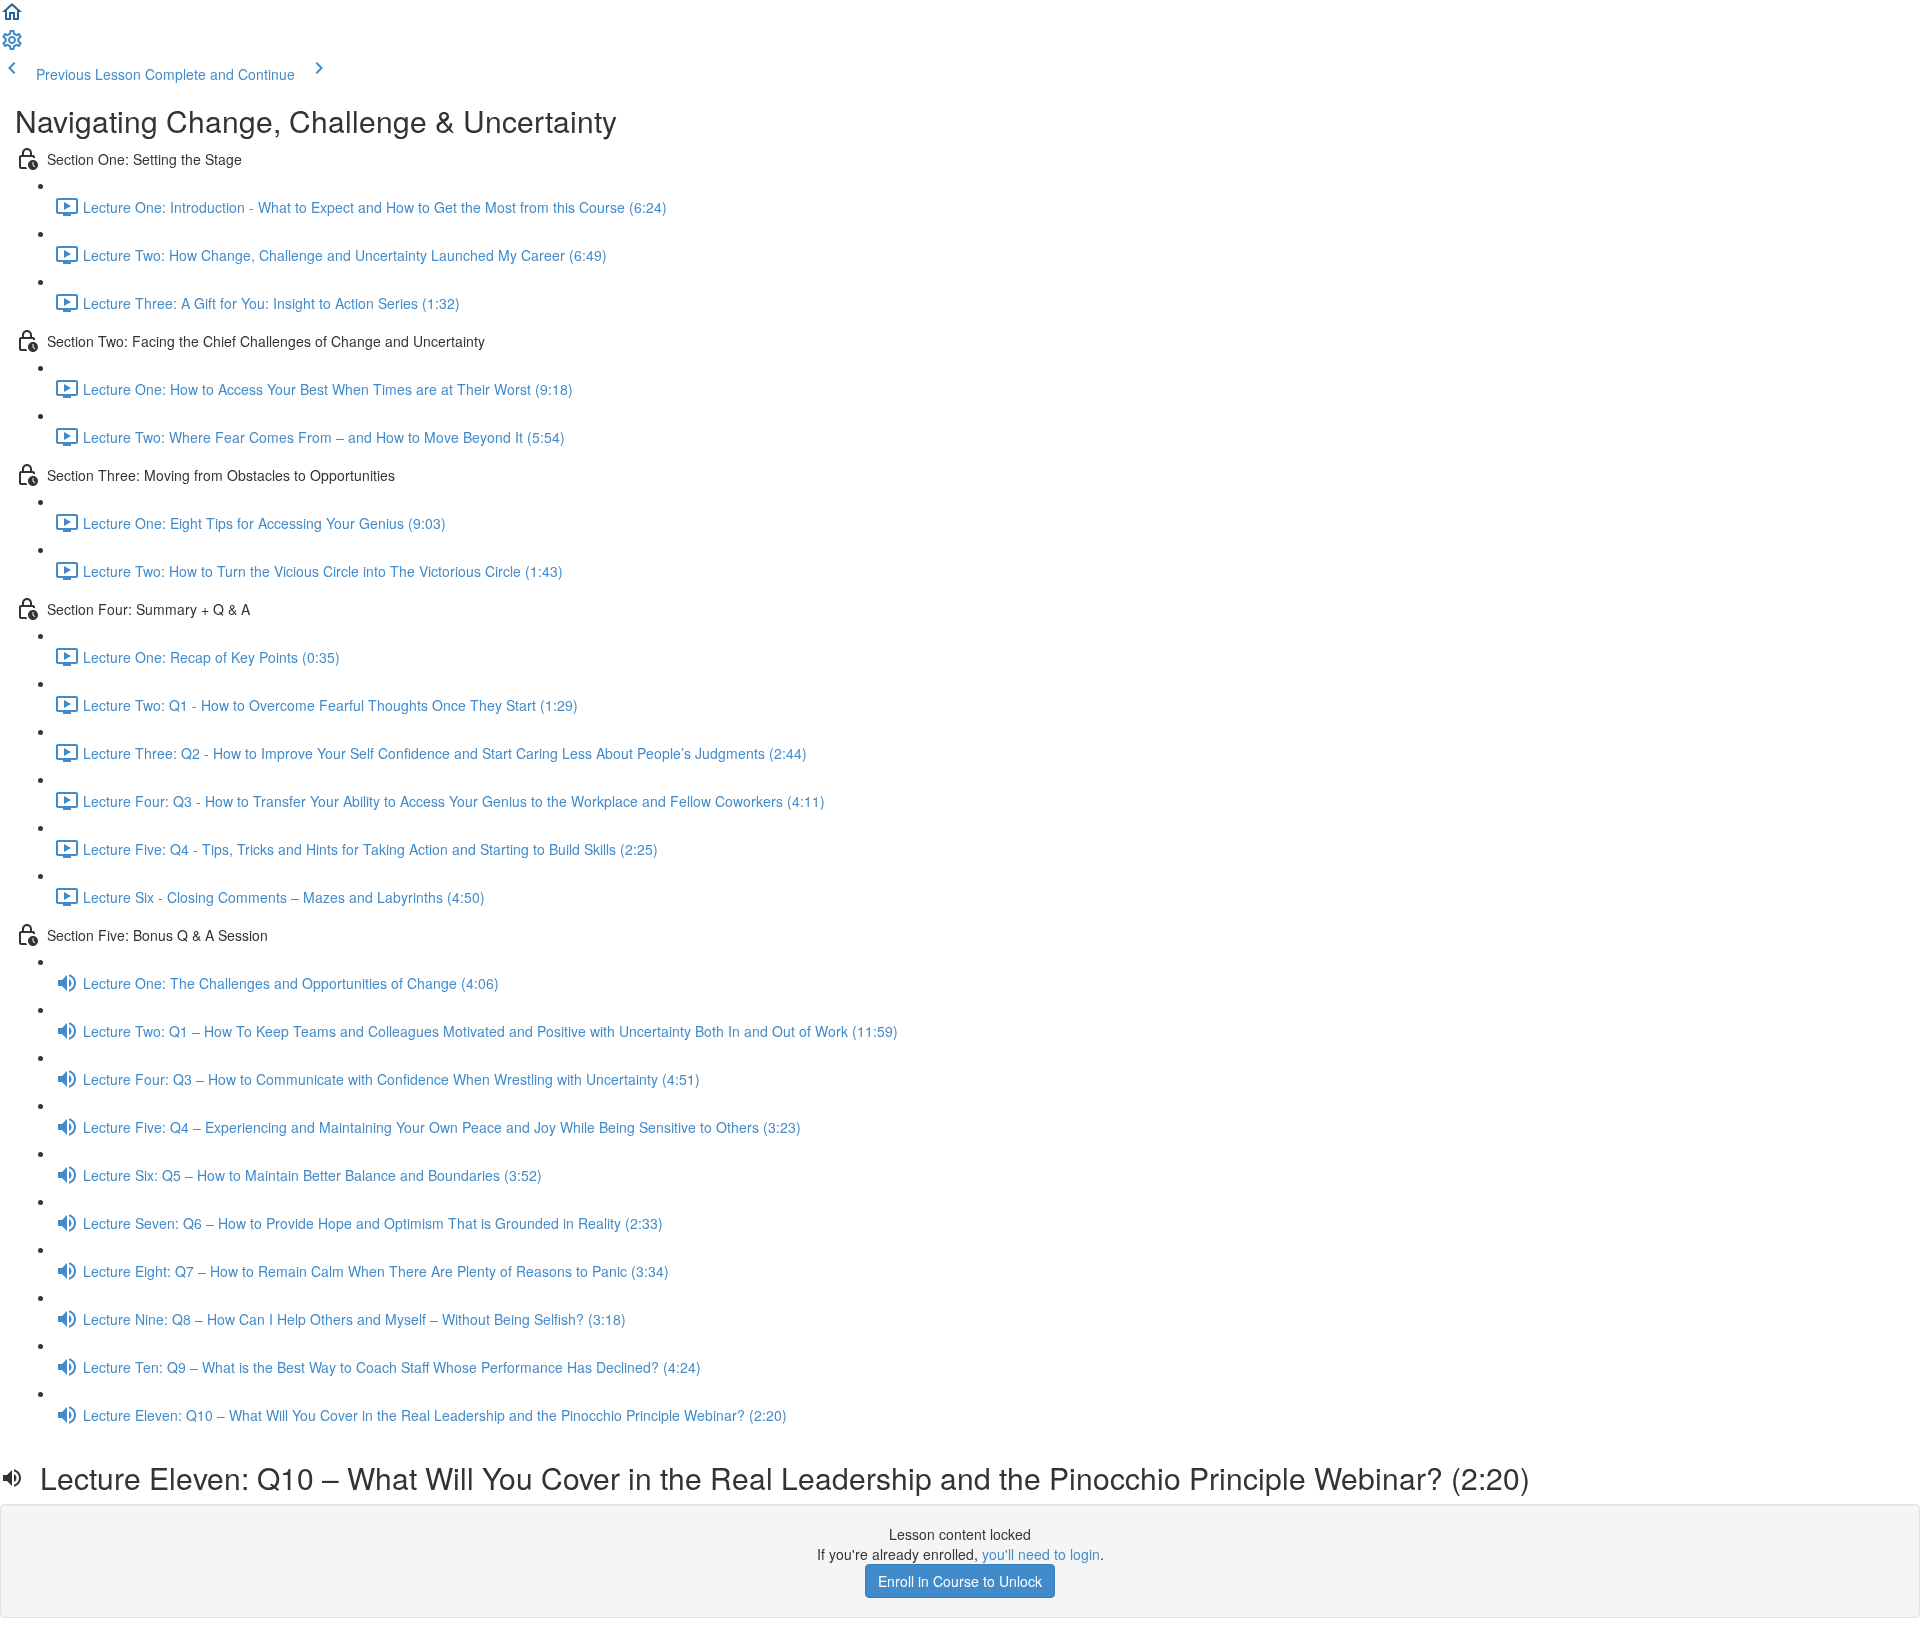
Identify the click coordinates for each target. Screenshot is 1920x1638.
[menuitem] (12, 46)
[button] (12, 18)
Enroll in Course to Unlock (960, 1581)
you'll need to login (1041, 1554)
